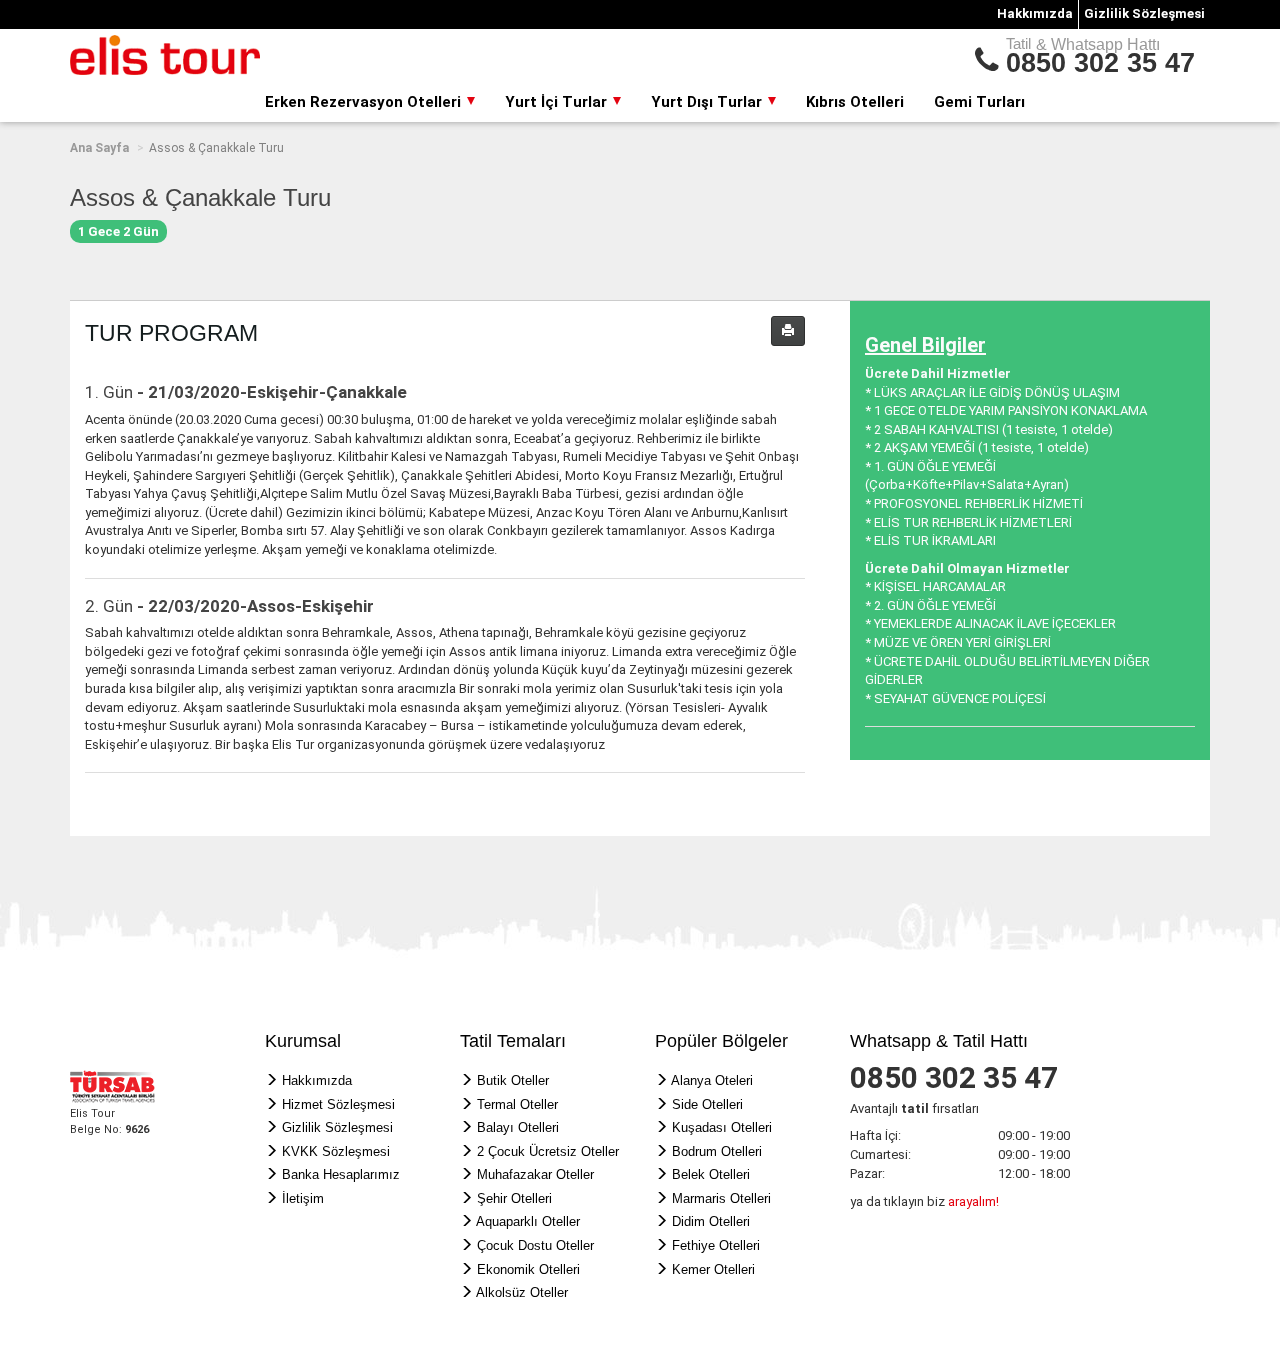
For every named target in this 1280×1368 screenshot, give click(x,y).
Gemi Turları (979, 102)
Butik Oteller (513, 1080)
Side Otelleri (707, 1104)
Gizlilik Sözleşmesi (1144, 13)
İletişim (303, 1198)
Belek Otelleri (711, 1174)
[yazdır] (788, 331)
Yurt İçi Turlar (558, 102)
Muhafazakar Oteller (535, 1174)
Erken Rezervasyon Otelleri (365, 102)
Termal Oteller (517, 1104)
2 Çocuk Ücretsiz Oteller (548, 1151)
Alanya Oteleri (712, 1080)
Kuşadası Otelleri (722, 1127)
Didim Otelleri (711, 1221)
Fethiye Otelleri (716, 1245)
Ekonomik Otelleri (528, 1269)
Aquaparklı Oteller (528, 1221)
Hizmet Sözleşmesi (338, 1104)
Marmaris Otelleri (721, 1198)
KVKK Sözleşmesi (336, 1151)
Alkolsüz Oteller (522, 1292)
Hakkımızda (1035, 13)
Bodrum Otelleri (717, 1151)
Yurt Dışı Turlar (708, 102)
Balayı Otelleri (518, 1127)
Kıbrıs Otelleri (855, 102)
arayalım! (973, 1201)
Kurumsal (303, 1041)
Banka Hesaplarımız (341, 1174)
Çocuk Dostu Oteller (535, 1245)
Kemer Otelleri (713, 1269)
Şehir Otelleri (514, 1198)
